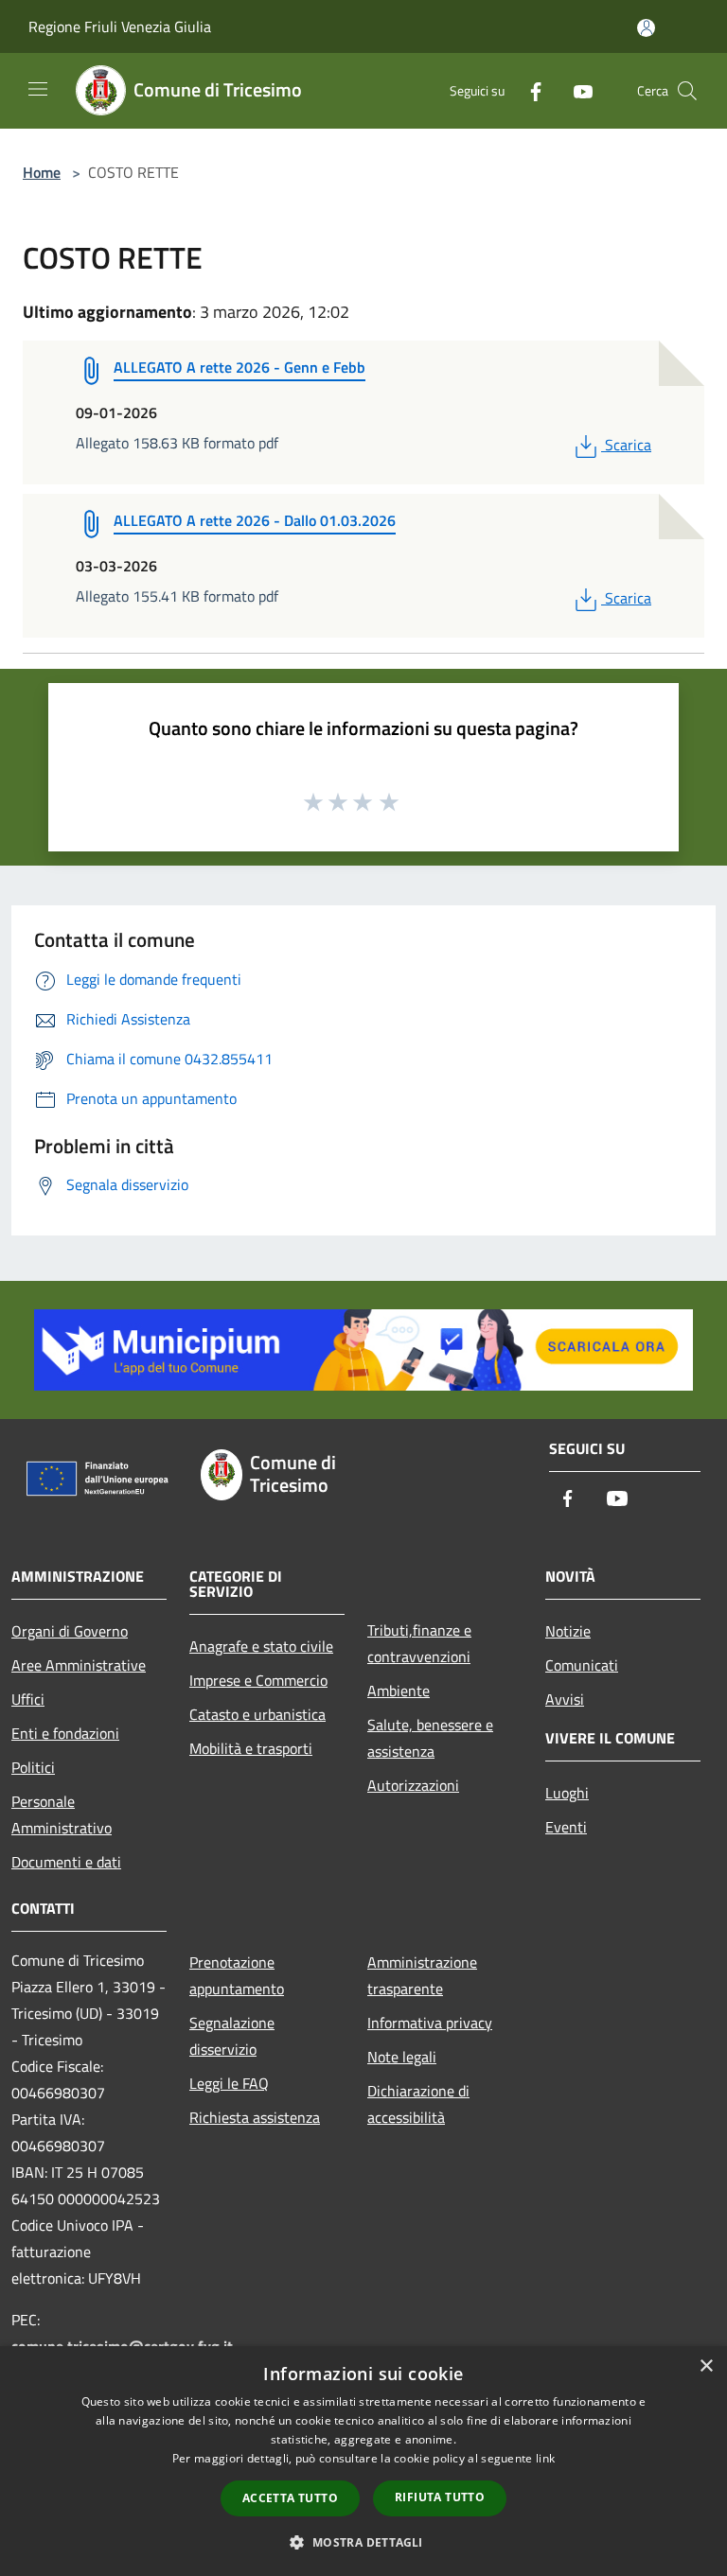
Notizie (568, 1631)
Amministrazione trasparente (422, 1975)
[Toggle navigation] (38, 89)
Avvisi (565, 1699)
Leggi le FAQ (229, 2083)
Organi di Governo (70, 1631)
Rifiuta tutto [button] (440, 2497)
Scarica (628, 445)
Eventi (566, 1827)
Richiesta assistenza (255, 2117)
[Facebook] (528, 90)
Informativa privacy (430, 2023)
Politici (33, 1767)
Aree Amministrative (79, 1665)
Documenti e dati (66, 1862)
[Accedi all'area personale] (646, 28)
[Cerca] (687, 91)
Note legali (402, 2057)
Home (42, 172)
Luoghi (567, 1793)
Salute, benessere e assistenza (430, 1738)
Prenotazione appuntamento (237, 1975)
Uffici (28, 1699)
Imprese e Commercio (258, 1680)
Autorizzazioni (413, 1785)
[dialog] (363, 2461)
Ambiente (399, 1691)
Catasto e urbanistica (257, 1714)
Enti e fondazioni (65, 1733)
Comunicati (582, 1665)
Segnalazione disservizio (232, 2036)
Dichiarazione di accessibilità (418, 2104)
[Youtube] (576, 90)
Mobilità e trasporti (251, 1748)
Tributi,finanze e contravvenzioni (419, 1643)
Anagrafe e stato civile (261, 1646)
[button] (363, 2542)
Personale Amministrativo (62, 1814)
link (545, 2458)
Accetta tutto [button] (290, 2498)
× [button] (706, 2366)
